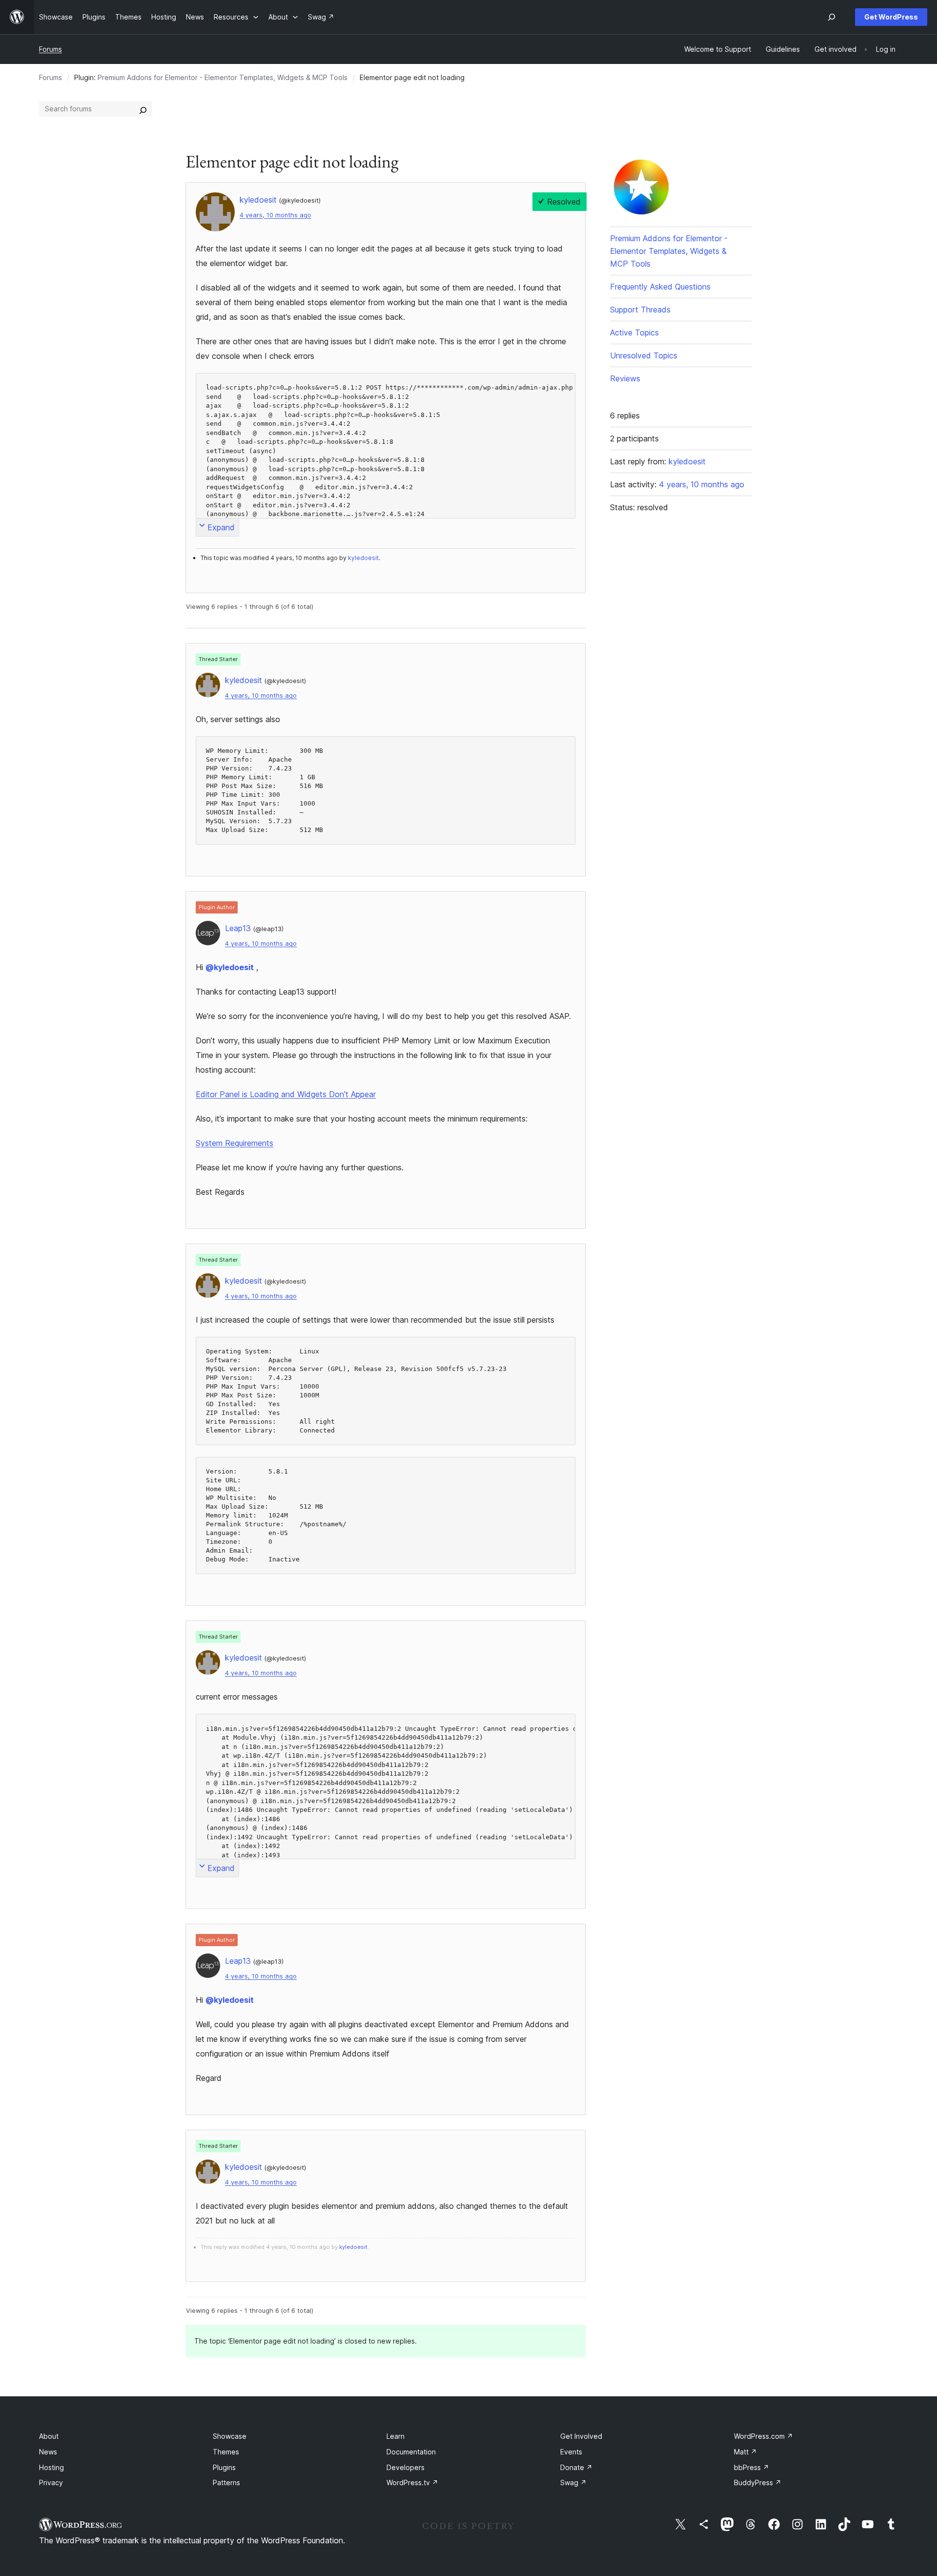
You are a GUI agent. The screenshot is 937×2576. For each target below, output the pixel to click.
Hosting (51, 2467)
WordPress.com (764, 2436)
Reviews (625, 378)
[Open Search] (832, 17)
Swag (573, 2483)
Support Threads (640, 310)
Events (571, 2452)
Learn (396, 2436)
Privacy (51, 2483)
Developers (406, 2467)
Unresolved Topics (644, 355)
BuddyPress (758, 2483)
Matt (745, 2452)
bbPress (752, 2467)
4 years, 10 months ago (275, 215)
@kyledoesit (230, 967)
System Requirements (234, 1143)
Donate (576, 2467)
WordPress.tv (412, 2483)
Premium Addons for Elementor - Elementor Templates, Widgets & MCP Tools (223, 77)
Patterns (226, 2483)
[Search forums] (143, 109)
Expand (221, 527)
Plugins (224, 2467)
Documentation (411, 2452)
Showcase (230, 2436)
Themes (226, 2452)
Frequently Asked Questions (660, 287)
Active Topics (634, 332)
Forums (51, 49)
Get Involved (581, 2436)
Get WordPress (891, 17)
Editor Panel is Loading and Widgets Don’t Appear (286, 1094)
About (49, 2436)
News (48, 2452)
